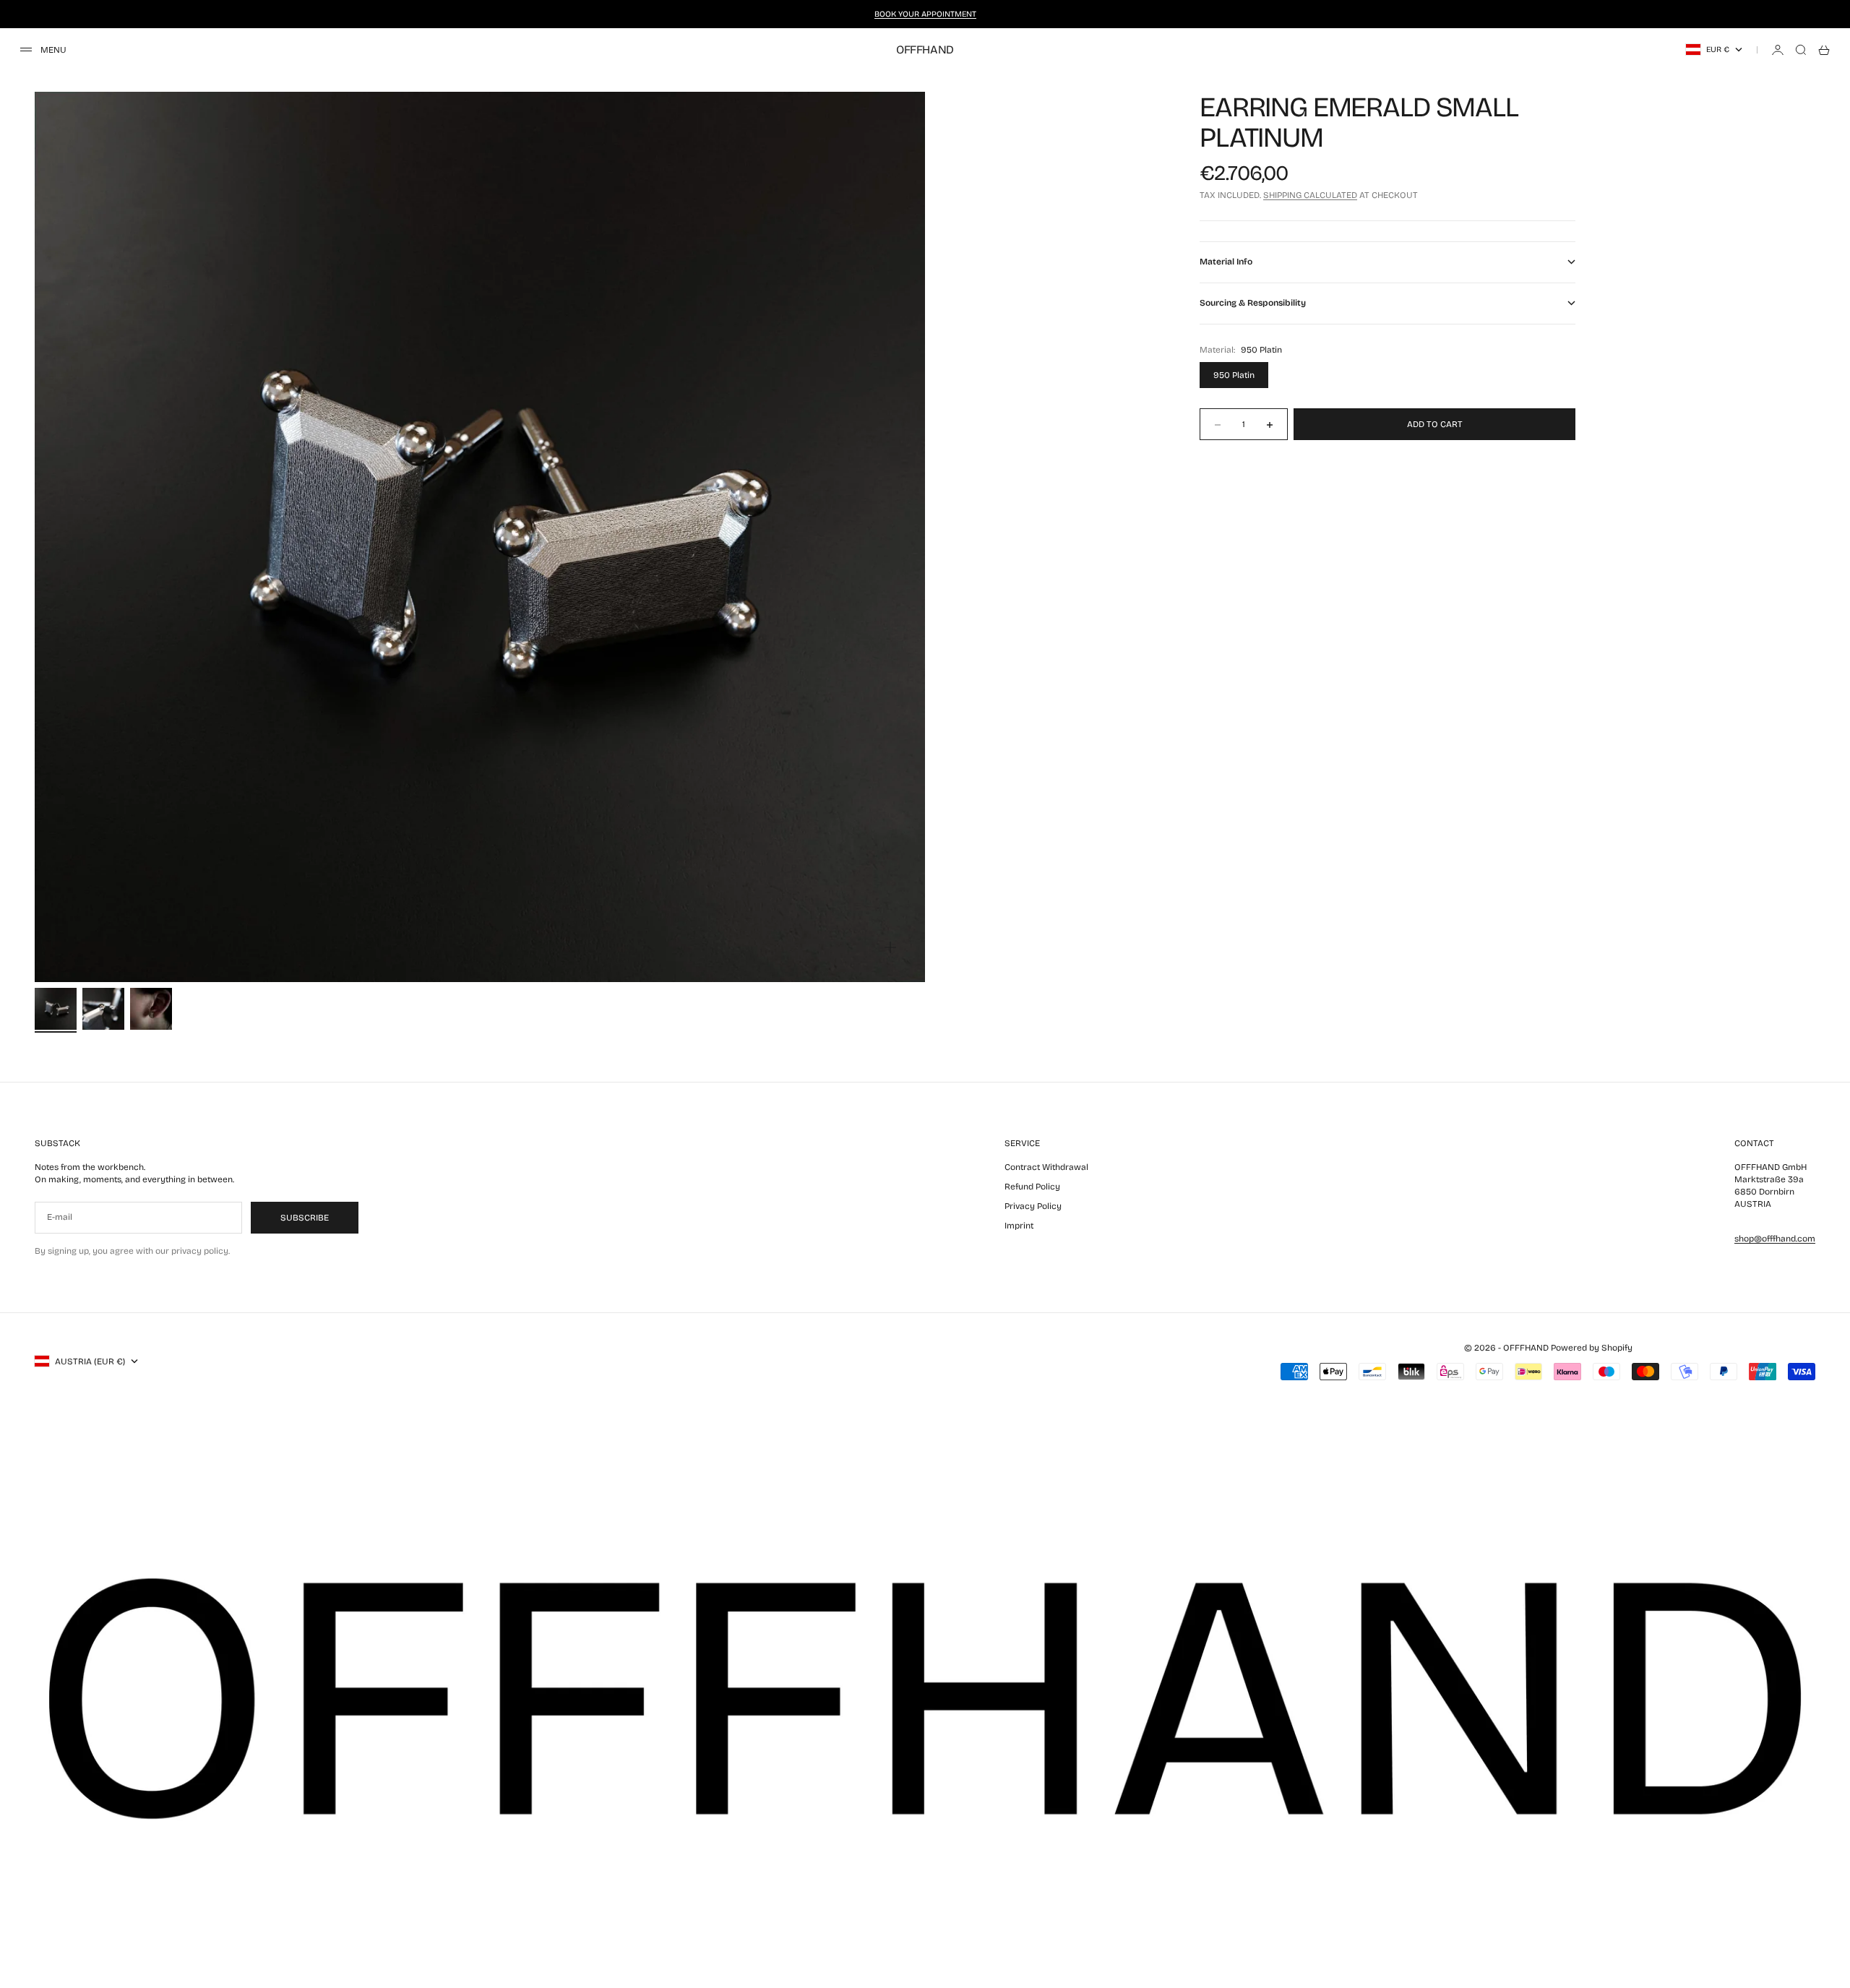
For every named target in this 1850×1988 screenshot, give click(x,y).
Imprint (1019, 1226)
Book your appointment (925, 14)
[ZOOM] (890, 947)
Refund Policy (1032, 1187)
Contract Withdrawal (1046, 1167)
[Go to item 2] (103, 1009)
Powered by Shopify (1592, 1348)
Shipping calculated (1310, 196)
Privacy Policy (1033, 1206)
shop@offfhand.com (1775, 1239)
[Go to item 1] (56, 1009)
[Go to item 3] (151, 1009)
